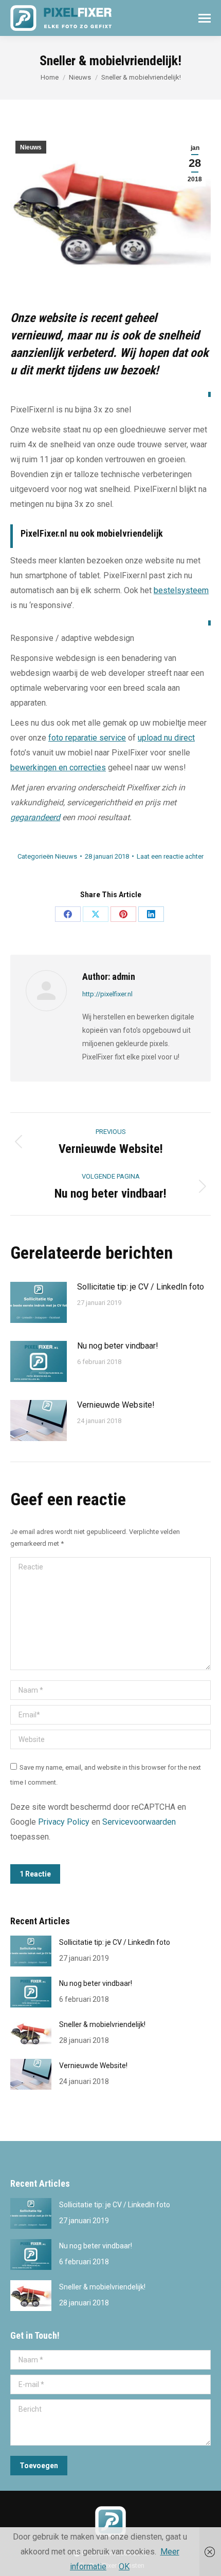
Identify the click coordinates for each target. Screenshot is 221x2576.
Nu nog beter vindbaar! (118, 1346)
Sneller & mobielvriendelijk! (102, 2024)
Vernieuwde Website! (116, 1405)
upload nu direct (166, 738)
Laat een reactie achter (170, 856)
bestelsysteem (181, 590)
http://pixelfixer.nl (107, 994)
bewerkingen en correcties (58, 768)
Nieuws (31, 147)
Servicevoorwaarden (139, 1822)
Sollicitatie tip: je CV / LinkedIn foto (141, 1287)
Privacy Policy (64, 1822)
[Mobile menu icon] (205, 18)
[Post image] (39, 1302)
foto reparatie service (87, 738)
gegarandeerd (35, 817)
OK (124, 2566)
